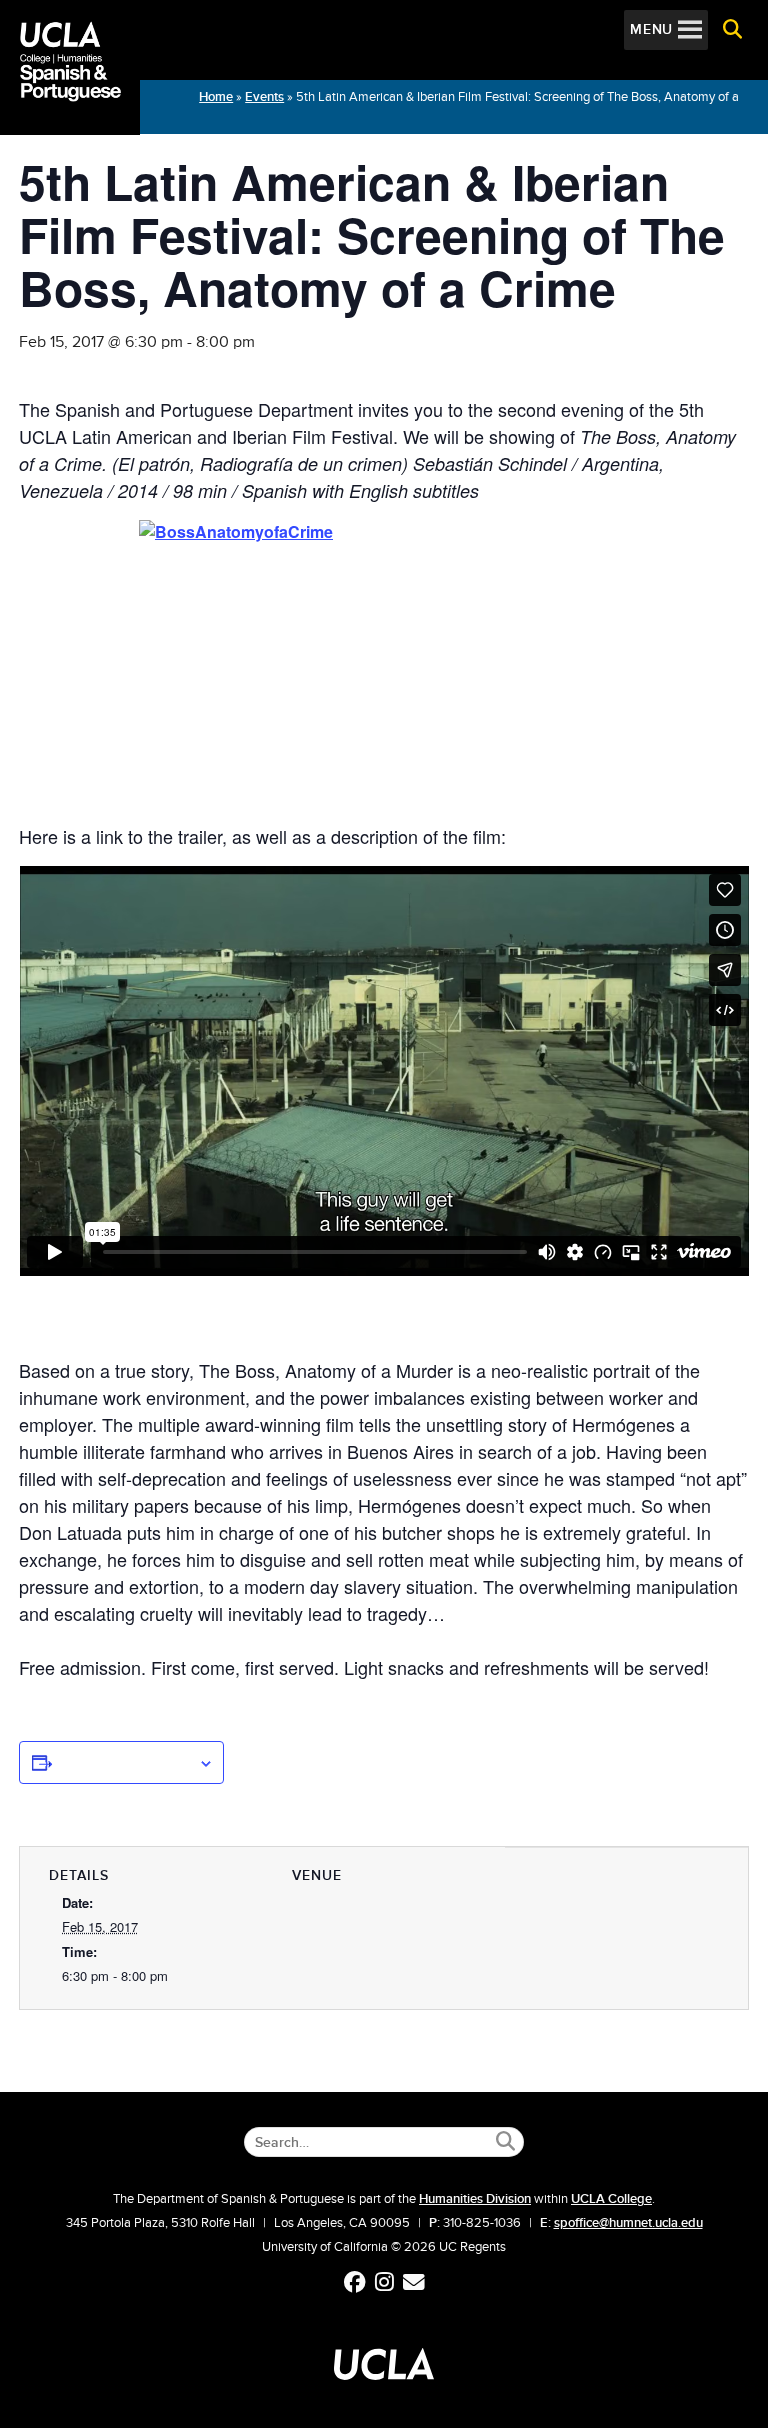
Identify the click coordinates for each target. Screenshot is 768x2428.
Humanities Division (475, 2199)
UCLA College (611, 2199)
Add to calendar (125, 1762)
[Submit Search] (505, 2141)
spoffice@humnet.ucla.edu (628, 2223)
